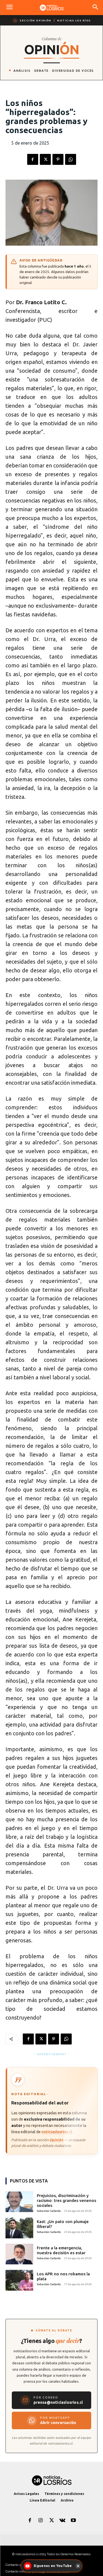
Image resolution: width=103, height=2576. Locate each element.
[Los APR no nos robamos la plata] (19, 2280)
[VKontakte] (62, 2521)
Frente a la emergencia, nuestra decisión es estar (61, 2250)
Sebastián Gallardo (49, 2211)
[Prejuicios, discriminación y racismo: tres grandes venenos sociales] (19, 2202)
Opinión (56, 2140)
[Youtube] (73, 2521)
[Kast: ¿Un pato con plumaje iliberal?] (19, 2228)
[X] (45, 159)
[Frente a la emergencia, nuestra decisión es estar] (19, 2254)
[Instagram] (41, 2521)
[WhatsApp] (71, 159)
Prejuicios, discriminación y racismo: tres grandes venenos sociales (66, 2200)
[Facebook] (33, 159)
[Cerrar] (78, 2566)
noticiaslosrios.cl (57, 2132)
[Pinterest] (58, 159)
